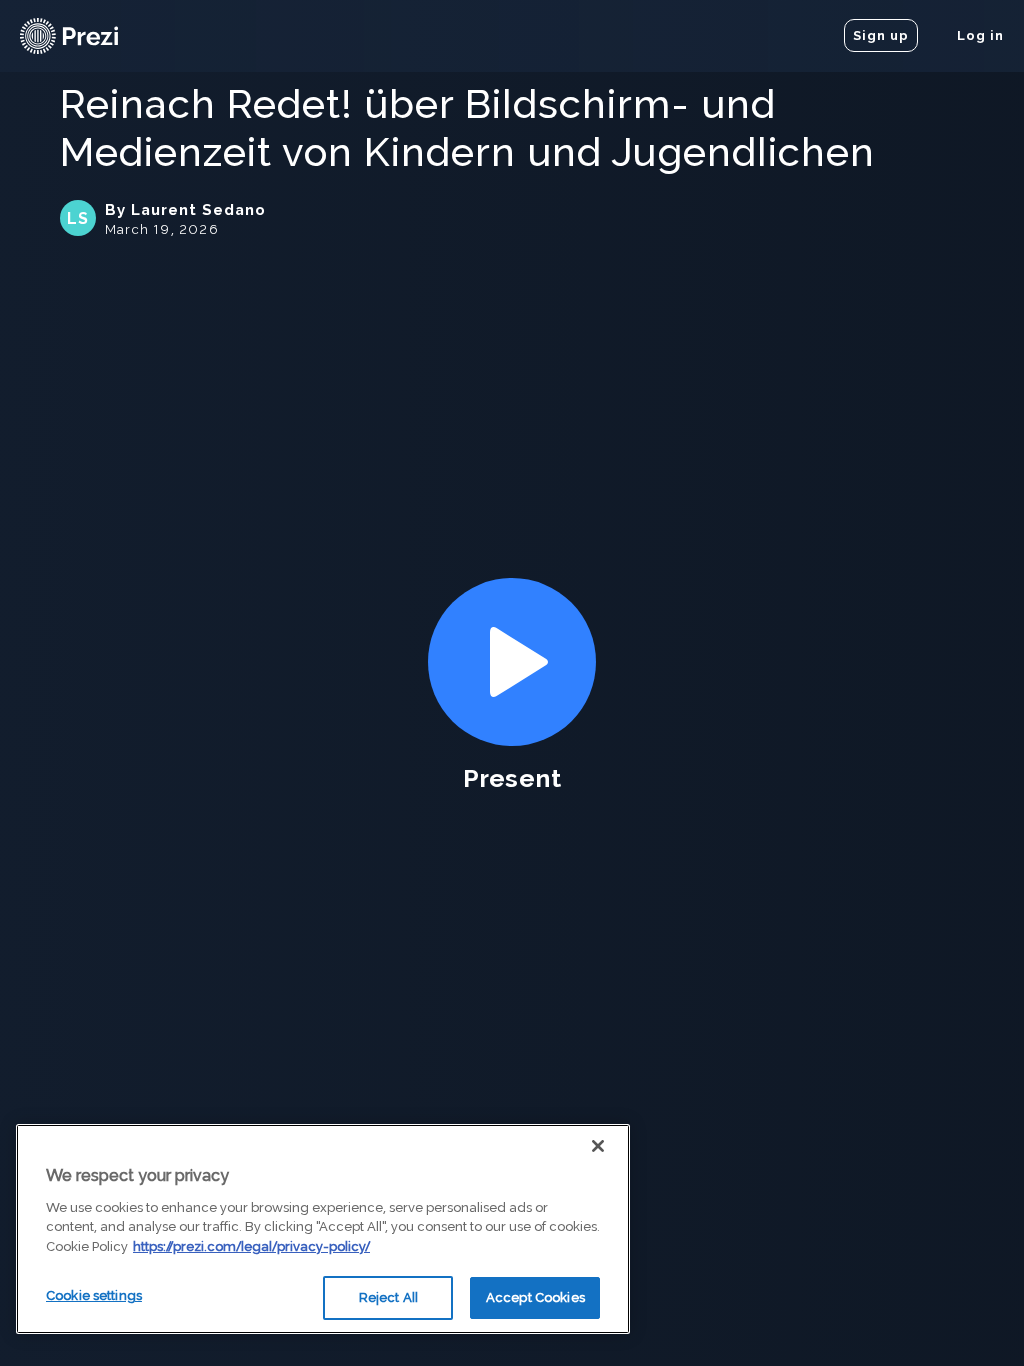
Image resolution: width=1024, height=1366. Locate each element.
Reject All (388, 1297)
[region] (323, 1229)
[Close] (598, 1146)
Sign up (881, 35)
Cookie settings (94, 1295)
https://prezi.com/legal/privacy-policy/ (251, 1246)
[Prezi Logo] (95, 36)
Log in (978, 35)
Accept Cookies (535, 1297)
